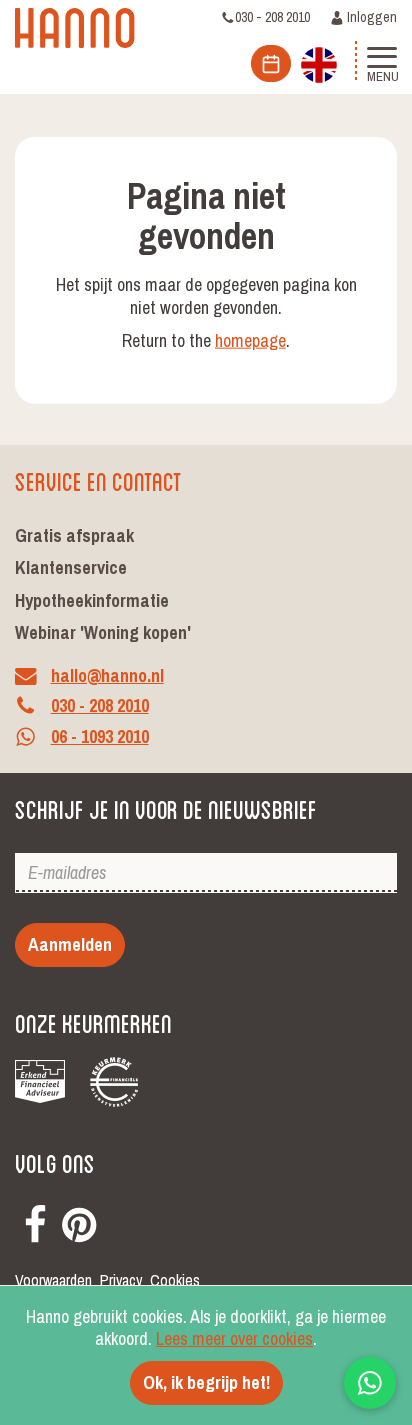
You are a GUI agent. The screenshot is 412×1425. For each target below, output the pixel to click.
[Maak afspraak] (271, 63)
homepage (250, 340)
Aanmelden (70, 944)
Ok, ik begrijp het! (206, 1382)
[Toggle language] (319, 63)
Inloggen (370, 17)
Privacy (121, 1280)
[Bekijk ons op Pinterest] (79, 1220)
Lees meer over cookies (234, 1338)
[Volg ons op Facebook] (35, 1220)
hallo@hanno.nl (107, 675)
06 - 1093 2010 (100, 737)
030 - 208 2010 (272, 17)
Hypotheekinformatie (92, 600)
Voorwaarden (53, 1280)
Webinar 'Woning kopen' (103, 632)
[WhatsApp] (370, 1383)
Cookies (175, 1280)
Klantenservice (71, 567)
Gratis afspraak (74, 535)
